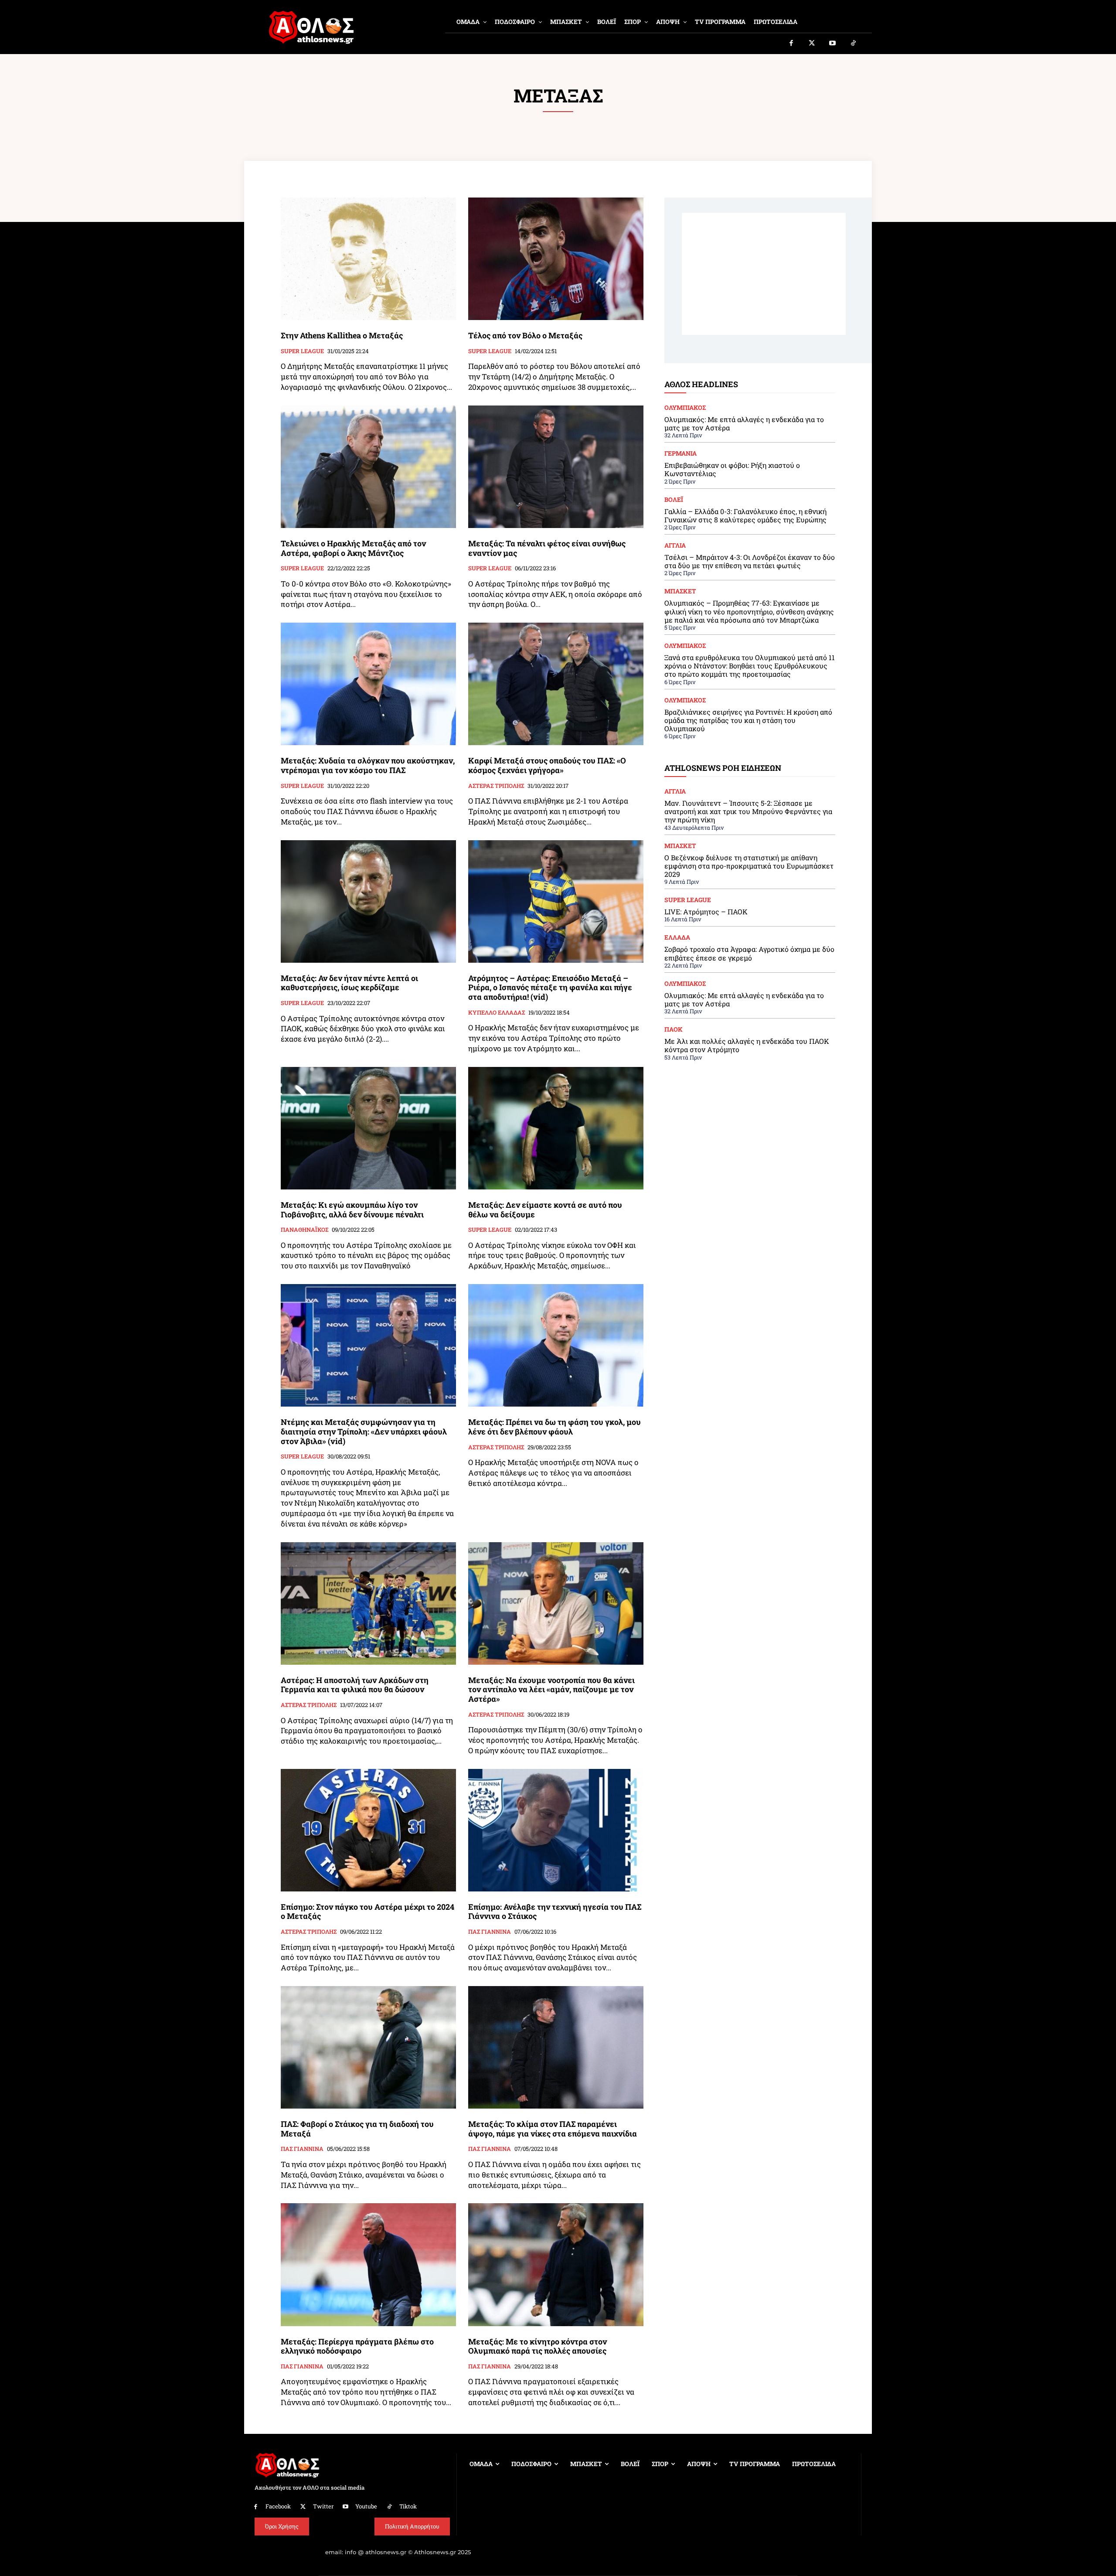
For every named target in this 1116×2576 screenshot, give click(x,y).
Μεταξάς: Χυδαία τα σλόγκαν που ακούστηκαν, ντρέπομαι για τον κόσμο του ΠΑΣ (368, 765)
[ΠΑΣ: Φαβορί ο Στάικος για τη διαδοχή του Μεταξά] (368, 2047)
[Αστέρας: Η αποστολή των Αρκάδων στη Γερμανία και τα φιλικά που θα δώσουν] (368, 1603)
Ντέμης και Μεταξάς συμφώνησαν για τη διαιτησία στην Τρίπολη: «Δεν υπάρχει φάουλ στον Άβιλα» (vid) (364, 1431)
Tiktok (408, 2506)
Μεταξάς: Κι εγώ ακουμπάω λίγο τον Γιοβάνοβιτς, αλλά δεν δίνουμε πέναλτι (352, 1210)
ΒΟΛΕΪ (674, 500)
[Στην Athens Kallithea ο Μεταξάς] (368, 259)
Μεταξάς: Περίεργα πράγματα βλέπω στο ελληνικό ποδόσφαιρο (357, 2346)
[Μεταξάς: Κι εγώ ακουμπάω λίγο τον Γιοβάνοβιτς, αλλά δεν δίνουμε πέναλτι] (368, 1128)
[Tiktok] (854, 44)
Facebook (278, 2506)
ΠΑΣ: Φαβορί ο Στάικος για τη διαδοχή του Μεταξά (357, 2129)
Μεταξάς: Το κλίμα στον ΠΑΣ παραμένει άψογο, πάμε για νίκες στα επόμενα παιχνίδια (553, 2129)
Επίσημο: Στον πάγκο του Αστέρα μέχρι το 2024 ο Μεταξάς (367, 1912)
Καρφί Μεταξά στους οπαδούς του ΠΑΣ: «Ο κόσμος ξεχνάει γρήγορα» (547, 765)
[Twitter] (812, 44)
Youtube (366, 2506)
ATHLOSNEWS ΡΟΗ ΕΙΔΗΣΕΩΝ (723, 768)
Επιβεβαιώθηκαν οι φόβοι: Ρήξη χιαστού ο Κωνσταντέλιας (732, 469)
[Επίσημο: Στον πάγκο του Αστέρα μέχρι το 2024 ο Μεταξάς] (368, 1830)
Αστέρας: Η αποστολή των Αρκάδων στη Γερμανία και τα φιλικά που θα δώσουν (355, 1685)
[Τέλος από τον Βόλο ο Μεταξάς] (556, 259)
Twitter (323, 2506)
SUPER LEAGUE (302, 351)
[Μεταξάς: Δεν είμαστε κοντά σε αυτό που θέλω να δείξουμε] (556, 1128)
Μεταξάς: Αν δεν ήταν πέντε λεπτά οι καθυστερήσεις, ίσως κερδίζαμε (349, 983)
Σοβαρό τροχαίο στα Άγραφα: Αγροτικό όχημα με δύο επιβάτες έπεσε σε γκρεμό (749, 953)
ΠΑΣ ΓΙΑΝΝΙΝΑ (490, 1932)
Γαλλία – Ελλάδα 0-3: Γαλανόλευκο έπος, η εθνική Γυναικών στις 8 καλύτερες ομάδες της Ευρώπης (745, 515)
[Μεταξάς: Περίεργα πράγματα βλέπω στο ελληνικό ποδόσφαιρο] (368, 2264)
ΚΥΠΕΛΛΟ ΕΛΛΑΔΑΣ (497, 1013)
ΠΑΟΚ (674, 1029)
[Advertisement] (764, 274)
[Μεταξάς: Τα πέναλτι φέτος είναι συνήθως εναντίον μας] (556, 467)
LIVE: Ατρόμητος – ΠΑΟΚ (706, 911)
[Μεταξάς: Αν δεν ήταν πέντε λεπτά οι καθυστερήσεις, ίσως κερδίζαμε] (368, 901)
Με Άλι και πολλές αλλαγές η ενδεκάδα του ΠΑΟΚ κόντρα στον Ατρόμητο (747, 1045)
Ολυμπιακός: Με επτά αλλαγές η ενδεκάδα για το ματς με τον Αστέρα (744, 423)
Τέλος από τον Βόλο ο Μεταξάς (525, 335)
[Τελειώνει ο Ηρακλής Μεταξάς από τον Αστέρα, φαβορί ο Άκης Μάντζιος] (368, 467)
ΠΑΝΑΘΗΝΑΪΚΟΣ (305, 1230)
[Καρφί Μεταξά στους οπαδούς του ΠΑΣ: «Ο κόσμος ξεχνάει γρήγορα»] (556, 684)
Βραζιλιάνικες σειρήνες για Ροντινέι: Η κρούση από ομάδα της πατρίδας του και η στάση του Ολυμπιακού (748, 720)
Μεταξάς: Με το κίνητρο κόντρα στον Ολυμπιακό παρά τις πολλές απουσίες (538, 2346)
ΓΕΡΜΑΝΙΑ (680, 453)
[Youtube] (833, 44)
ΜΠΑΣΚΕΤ (680, 591)
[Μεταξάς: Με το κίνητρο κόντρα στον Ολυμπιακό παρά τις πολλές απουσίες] (556, 2264)
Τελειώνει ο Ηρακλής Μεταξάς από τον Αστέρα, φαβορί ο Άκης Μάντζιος (353, 548)
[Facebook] (791, 44)
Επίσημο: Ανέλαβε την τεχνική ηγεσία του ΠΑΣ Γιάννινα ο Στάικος (555, 1912)
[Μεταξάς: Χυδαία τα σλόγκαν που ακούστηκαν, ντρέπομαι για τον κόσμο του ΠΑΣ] (368, 684)
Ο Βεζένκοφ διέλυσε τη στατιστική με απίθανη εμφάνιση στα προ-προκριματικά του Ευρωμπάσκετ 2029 (749, 866)
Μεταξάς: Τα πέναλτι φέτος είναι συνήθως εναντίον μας (547, 548)
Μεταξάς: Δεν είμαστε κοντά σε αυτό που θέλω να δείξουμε (545, 1210)
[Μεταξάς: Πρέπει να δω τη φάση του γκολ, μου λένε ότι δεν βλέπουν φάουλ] (556, 1345)
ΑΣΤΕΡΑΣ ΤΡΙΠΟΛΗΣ (496, 786)
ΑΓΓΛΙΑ (675, 545)
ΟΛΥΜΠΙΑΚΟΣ (685, 408)
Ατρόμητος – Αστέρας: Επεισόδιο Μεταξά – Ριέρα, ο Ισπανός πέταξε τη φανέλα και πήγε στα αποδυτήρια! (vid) (550, 987)
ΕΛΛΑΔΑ (677, 937)
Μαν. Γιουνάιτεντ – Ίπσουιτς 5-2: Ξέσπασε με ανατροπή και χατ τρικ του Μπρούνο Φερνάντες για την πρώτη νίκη (748, 811)
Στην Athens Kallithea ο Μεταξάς (342, 335)
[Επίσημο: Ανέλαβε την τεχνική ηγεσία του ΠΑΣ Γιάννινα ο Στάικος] (556, 1830)
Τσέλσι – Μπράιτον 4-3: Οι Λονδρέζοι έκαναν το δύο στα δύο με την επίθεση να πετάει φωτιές (750, 561)
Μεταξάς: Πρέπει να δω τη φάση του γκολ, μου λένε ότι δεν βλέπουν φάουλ (555, 1427)
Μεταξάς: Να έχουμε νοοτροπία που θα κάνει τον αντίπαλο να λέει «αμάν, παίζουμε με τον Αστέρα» (551, 1689)
